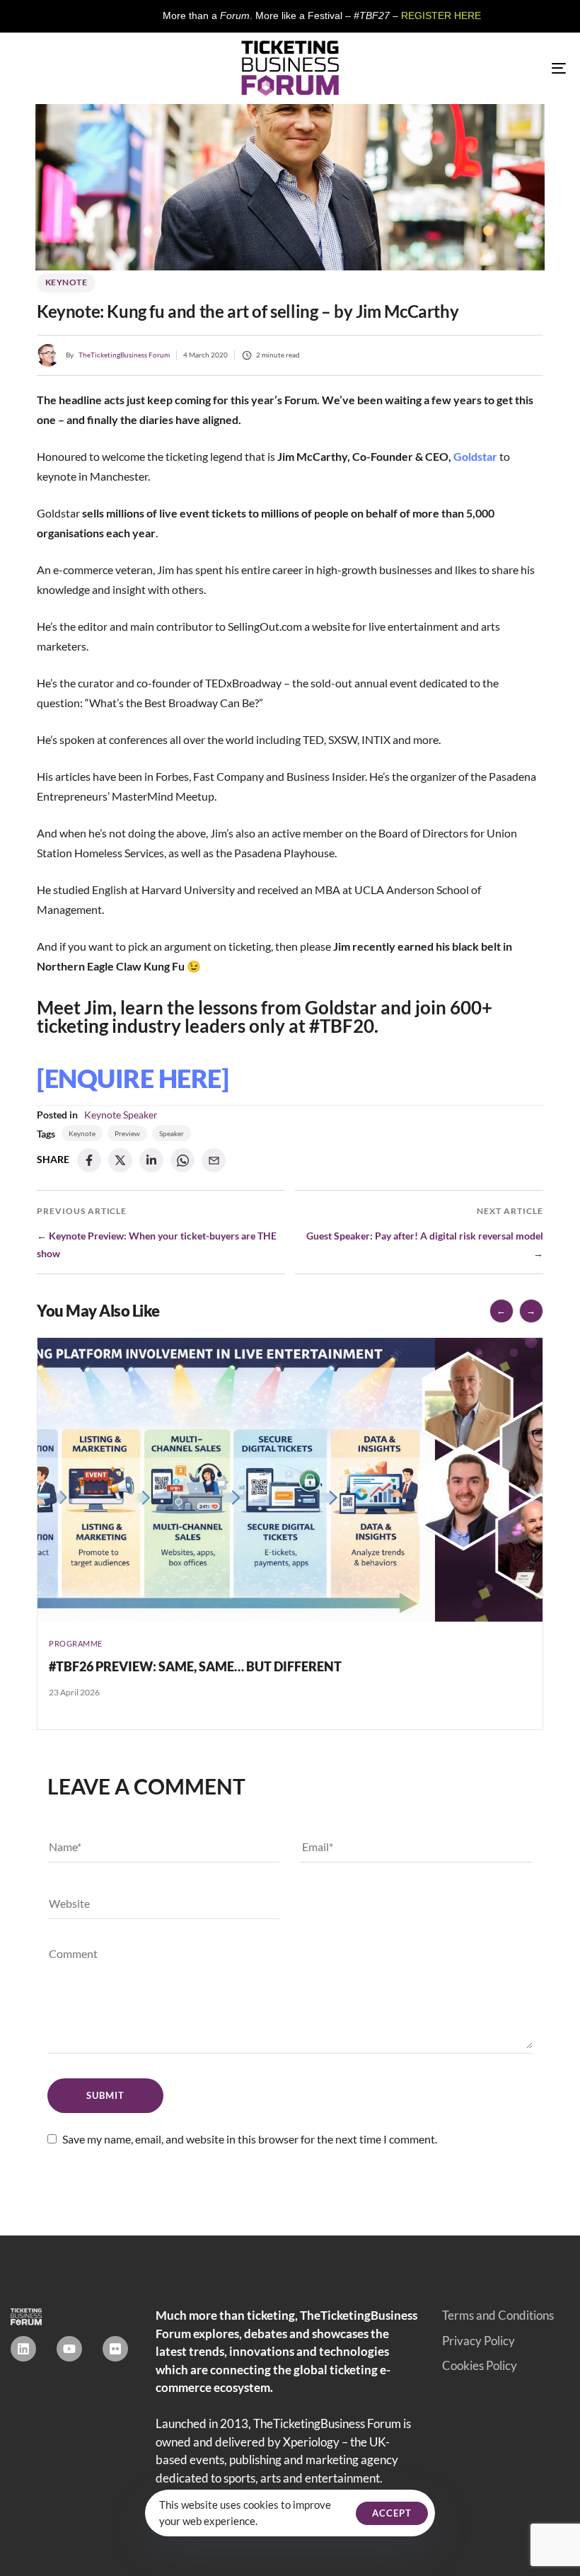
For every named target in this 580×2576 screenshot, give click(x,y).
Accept (392, 2513)
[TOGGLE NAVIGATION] (474, 68)
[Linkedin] (23, 2349)
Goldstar (475, 456)
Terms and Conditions (498, 2315)
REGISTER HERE (374, 16)
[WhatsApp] (182, 1160)
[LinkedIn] (151, 1160)
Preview (127, 1133)
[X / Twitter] (120, 1160)
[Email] (214, 1160)
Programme (76, 1643)
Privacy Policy (478, 2341)
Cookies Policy (480, 2365)
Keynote (66, 282)
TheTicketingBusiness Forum (124, 355)
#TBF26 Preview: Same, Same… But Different (195, 1666)
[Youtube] (69, 2349)
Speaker (140, 1115)
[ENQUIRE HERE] (133, 1078)
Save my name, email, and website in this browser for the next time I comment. (250, 2139)
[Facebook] (89, 1160)
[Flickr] (115, 2349)
